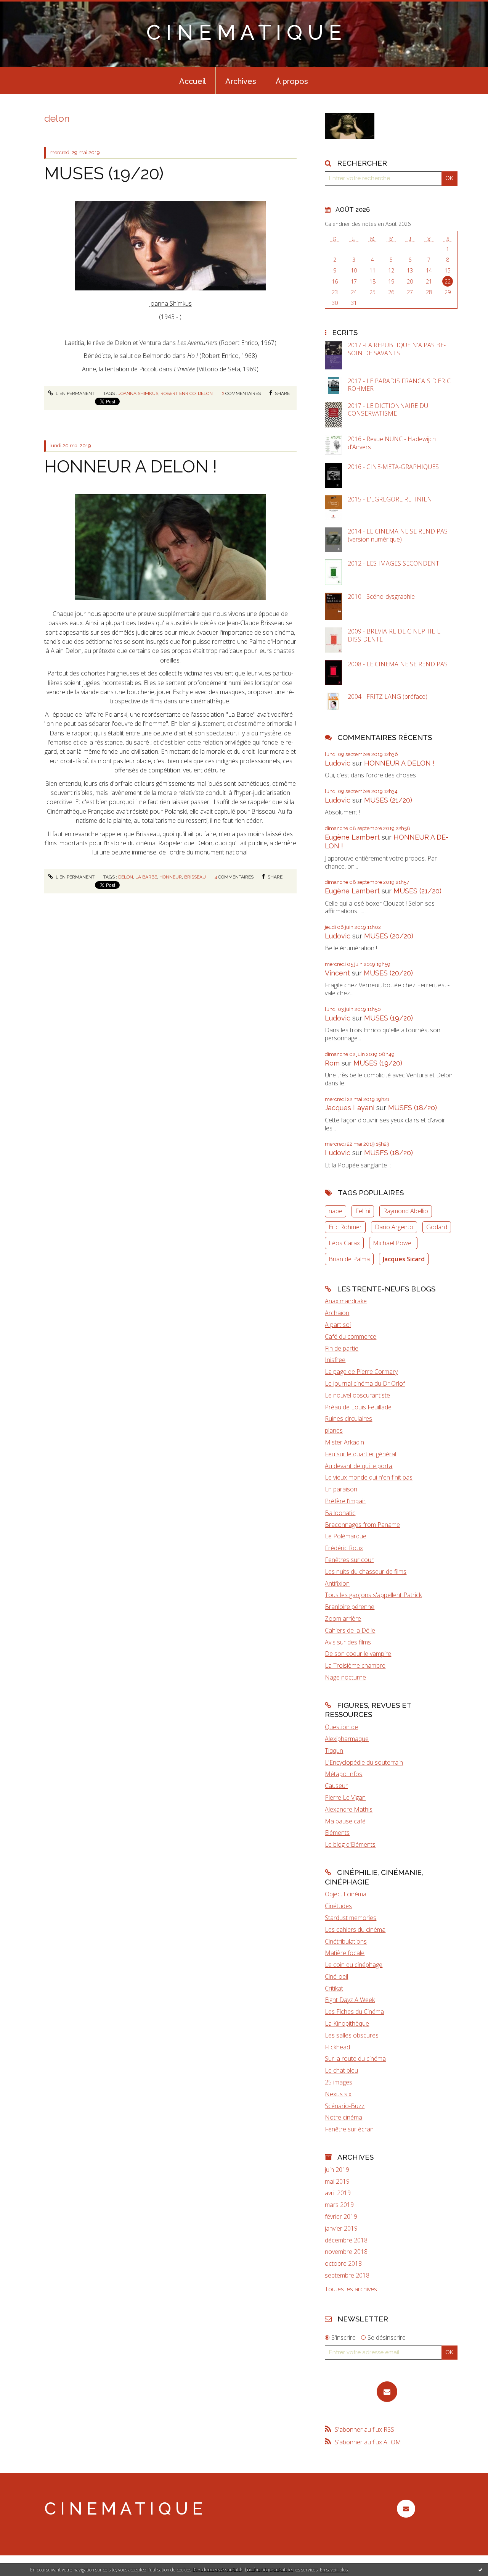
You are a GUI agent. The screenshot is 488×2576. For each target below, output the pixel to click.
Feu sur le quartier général (360, 1454)
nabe (335, 1211)
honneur (171, 877)
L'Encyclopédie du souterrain (364, 1762)
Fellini (363, 1211)
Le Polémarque (346, 1536)
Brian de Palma (349, 1259)
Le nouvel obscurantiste (357, 1395)
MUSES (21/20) (388, 800)
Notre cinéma (344, 2117)
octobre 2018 (343, 2264)
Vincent (337, 973)
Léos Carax (344, 1243)
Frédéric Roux (344, 1548)
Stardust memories (351, 1918)
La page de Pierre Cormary (361, 1372)
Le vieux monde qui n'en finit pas (369, 1477)
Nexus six (338, 2094)
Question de (341, 1727)
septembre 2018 (347, 2275)
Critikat (334, 1988)
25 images (339, 2082)
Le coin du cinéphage (354, 1965)
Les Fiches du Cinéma (354, 2012)
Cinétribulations (346, 1941)
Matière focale (345, 1953)
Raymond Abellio (406, 1211)
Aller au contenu (26, 7)
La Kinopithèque (347, 2023)
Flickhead (337, 2047)
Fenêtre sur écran (349, 2129)
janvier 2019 (341, 2229)
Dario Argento (394, 1227)
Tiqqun (334, 1751)
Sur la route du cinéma (355, 2059)
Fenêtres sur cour (349, 1560)
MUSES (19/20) (104, 173)
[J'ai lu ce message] (480, 2570)
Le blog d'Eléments (350, 1844)
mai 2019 (337, 2182)
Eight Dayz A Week (350, 2000)
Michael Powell (393, 1243)
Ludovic (338, 763)
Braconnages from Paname (362, 1525)
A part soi (338, 1325)
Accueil (193, 81)
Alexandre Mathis (349, 1809)
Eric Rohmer (345, 1227)
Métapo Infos (344, 1774)
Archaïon (337, 1313)
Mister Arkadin (344, 1442)
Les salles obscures (352, 2035)
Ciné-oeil (336, 1976)
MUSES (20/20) (389, 936)
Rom (332, 1063)
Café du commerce (351, 1336)
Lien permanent (75, 393)
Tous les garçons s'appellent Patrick (373, 1595)
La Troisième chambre (355, 1665)
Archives (241, 81)
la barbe (146, 877)
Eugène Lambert (352, 837)
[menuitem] (193, 81)
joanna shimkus (138, 393)
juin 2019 (337, 2170)
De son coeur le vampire (358, 1654)
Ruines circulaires (348, 1419)
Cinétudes (338, 1906)
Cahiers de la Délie (350, 1630)
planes (334, 1430)
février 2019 (341, 2217)
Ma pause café (345, 1821)
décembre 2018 (346, 2240)
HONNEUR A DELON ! (131, 467)
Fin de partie (342, 1348)
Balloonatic (340, 1513)
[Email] (387, 2392)
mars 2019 (339, 2205)
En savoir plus (334, 2570)
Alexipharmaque (347, 1739)
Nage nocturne (345, 1677)
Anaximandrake (346, 1301)
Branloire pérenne (350, 1607)
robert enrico (178, 393)
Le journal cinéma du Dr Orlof (365, 1383)
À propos (292, 81)
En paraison (341, 1489)
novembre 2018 (346, 2252)
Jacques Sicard (404, 1259)
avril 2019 (338, 2193)
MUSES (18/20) (413, 1108)
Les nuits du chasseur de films (366, 1572)
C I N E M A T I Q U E (244, 32)
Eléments (337, 1833)
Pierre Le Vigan (345, 1797)
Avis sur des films (348, 1642)
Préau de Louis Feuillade (358, 1407)
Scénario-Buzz (345, 2106)
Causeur (336, 1786)
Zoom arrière (343, 1618)
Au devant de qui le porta (359, 1466)
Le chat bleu (341, 2070)
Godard (437, 1227)
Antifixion (337, 1583)
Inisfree (335, 1360)
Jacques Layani (350, 1108)
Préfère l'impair (345, 1501)
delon (205, 393)
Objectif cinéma (346, 1894)
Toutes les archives (351, 2289)
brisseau (195, 877)
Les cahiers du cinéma (355, 1930)
